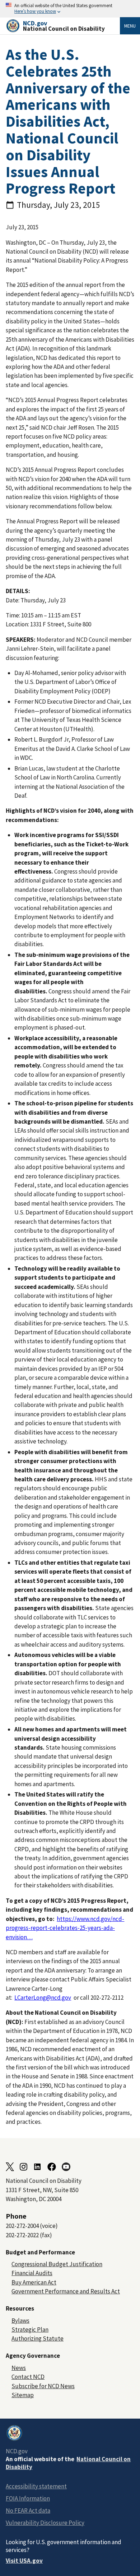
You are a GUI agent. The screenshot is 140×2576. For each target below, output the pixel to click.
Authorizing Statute (38, 2338)
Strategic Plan (30, 2330)
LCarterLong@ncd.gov (43, 1998)
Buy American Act (34, 2282)
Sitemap (23, 2395)
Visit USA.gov (24, 2561)
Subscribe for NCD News (43, 2386)
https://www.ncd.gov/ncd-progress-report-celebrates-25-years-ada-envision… (65, 1928)
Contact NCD (28, 2377)
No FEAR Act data (28, 2511)
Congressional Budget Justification (57, 2264)
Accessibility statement (36, 2486)
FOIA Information (28, 2498)
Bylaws (20, 2321)
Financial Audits (32, 2273)
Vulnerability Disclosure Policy (45, 2523)
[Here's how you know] (70, 9)
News (19, 2368)
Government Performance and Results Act (66, 2291)
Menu (130, 26)
